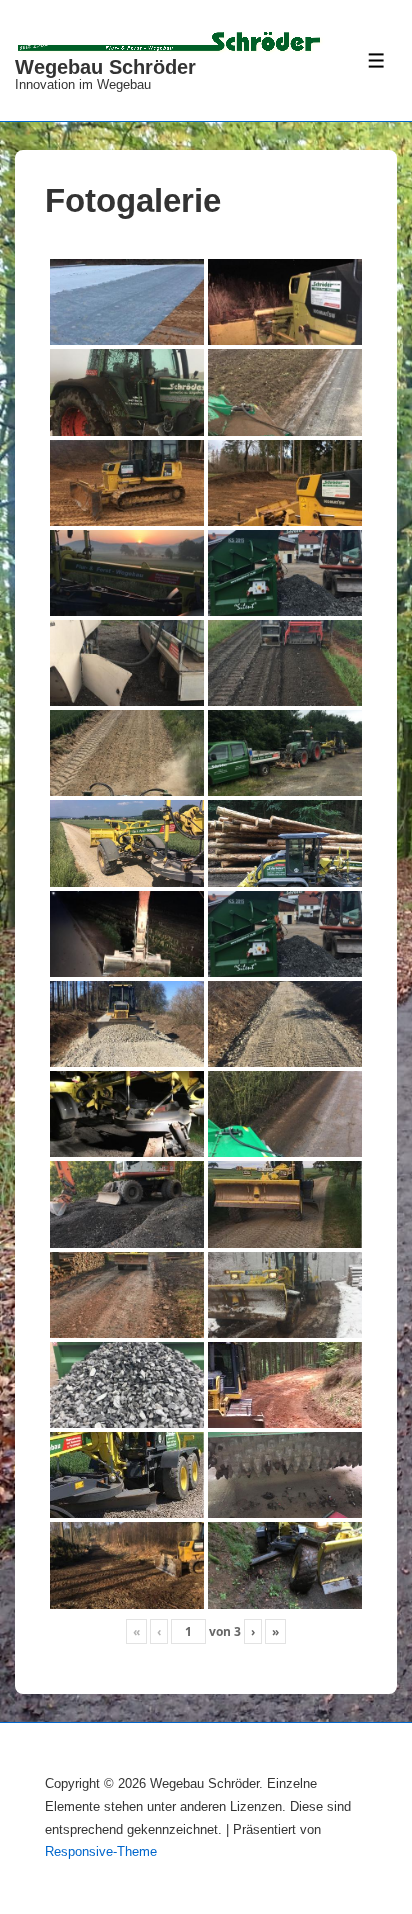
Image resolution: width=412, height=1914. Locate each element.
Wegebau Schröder (105, 67)
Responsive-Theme (101, 1851)
